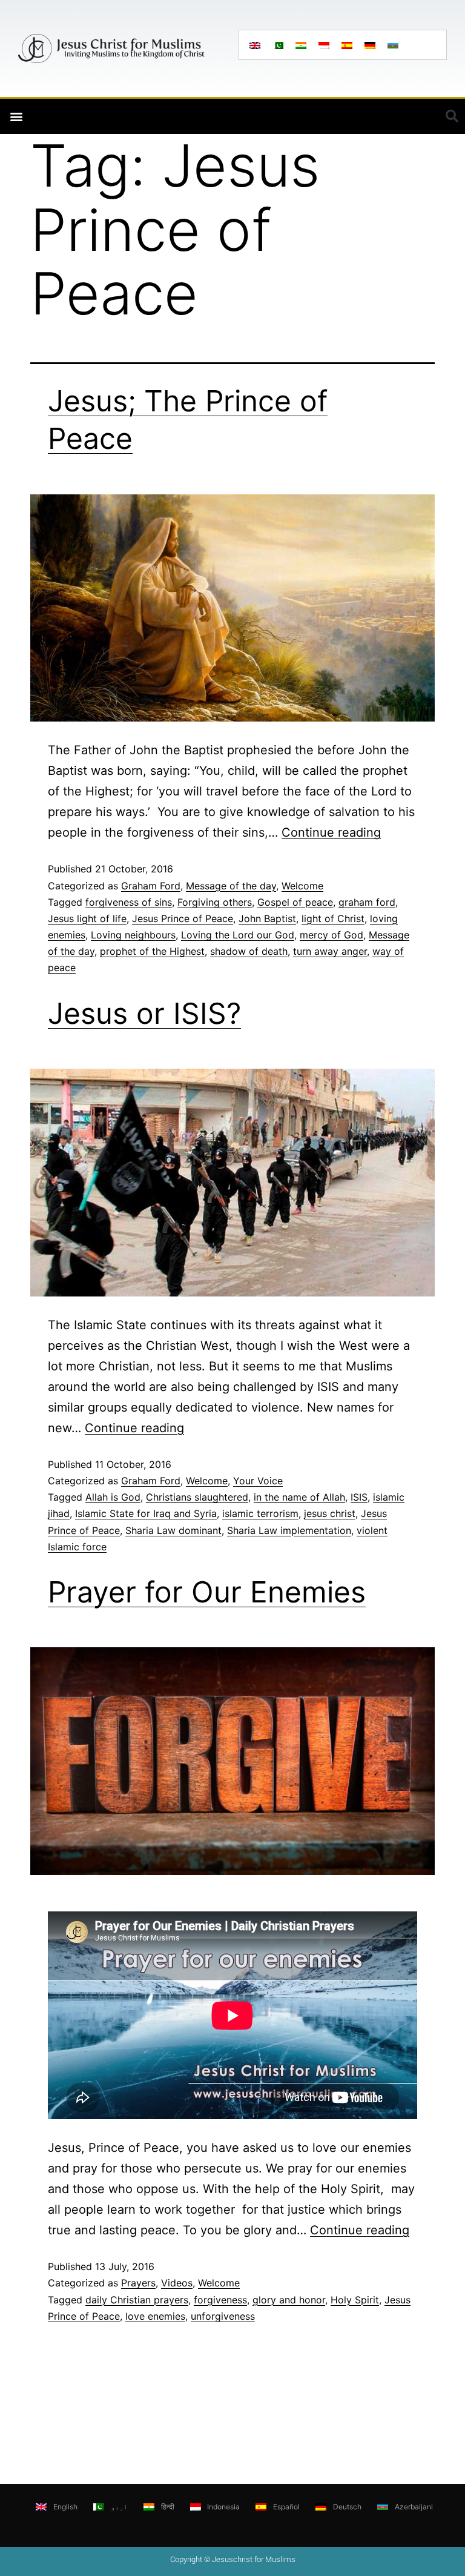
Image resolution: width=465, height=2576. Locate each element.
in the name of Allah (299, 1497)
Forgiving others (215, 902)
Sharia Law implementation (289, 1530)
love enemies (155, 2316)
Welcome (302, 886)
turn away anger (330, 951)
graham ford (367, 902)
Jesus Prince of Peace (183, 918)
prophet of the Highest (152, 951)
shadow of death (249, 951)
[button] (16, 117)
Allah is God (113, 1497)
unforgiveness (223, 2316)
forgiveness (220, 2300)
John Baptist (267, 918)
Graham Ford (151, 886)
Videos (177, 2283)
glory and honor (289, 2300)
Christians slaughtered (197, 1497)
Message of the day (231, 886)
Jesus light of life (87, 918)
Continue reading (331, 832)
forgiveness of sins (129, 902)
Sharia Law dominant (173, 1530)
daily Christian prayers (137, 2300)
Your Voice (258, 1481)
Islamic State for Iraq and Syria (146, 1513)
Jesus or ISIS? (144, 1013)
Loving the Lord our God (238, 935)
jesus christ (330, 1513)
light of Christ (333, 918)
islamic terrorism (260, 1513)
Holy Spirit (355, 2300)
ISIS (359, 1497)
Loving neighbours (133, 935)
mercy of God (331, 935)
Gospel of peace (295, 902)
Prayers (138, 2283)
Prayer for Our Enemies (207, 1592)
